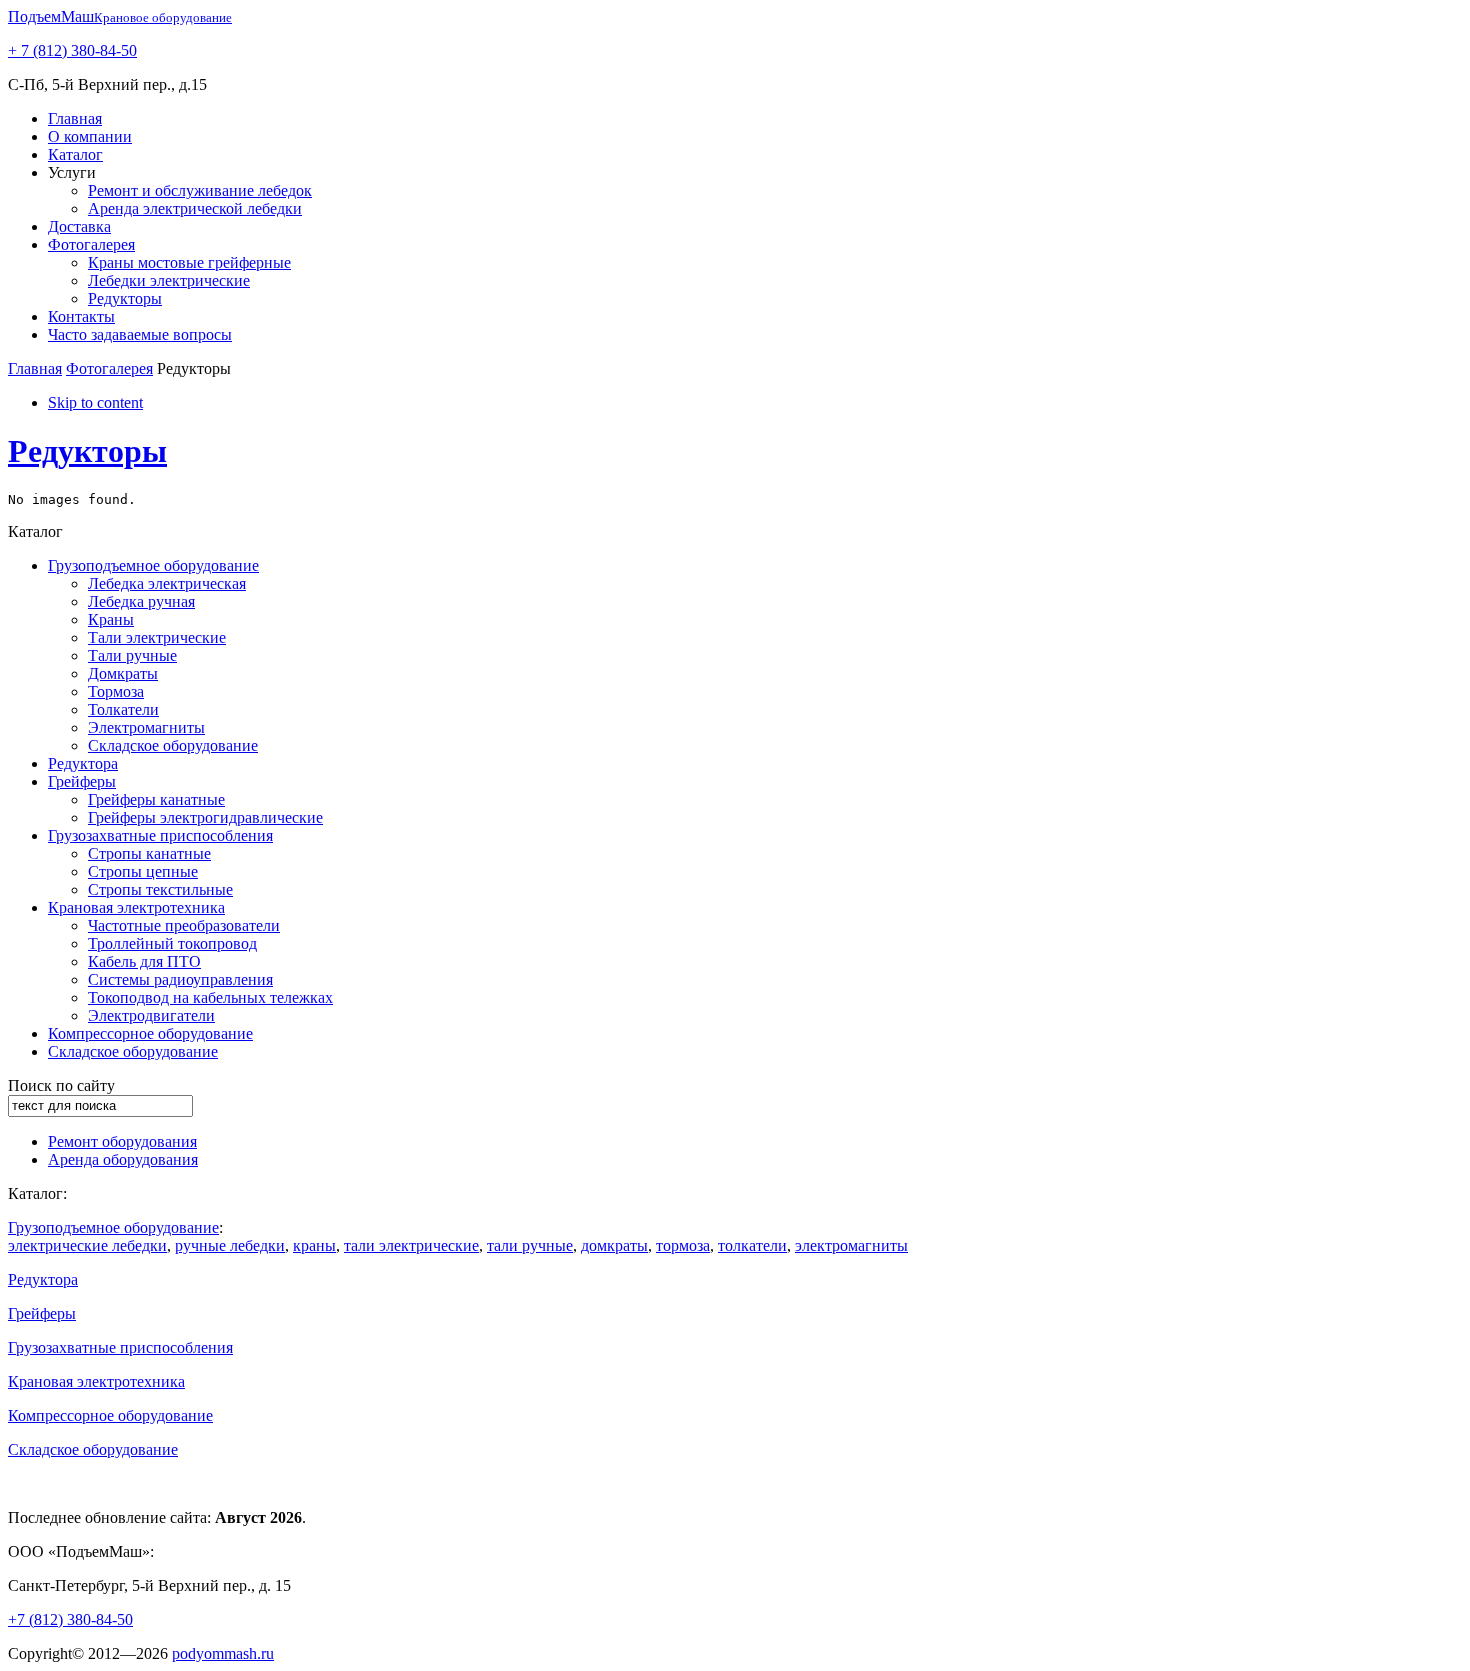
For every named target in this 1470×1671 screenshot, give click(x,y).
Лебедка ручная (141, 601)
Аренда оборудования (123, 1159)
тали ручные (530, 1245)
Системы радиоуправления (180, 979)
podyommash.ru (223, 1653)
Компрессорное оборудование (150, 1033)
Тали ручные (132, 655)
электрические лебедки (87, 1245)
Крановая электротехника (136, 907)
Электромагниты (146, 727)
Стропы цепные (143, 871)
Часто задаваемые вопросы (140, 334)
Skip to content (95, 402)
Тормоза (116, 691)
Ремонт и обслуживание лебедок (200, 190)
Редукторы (125, 298)
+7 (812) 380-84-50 (70, 1619)
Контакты (81, 316)
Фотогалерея (91, 244)
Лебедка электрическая (167, 583)
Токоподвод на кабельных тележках (210, 997)
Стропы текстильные (160, 889)
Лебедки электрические (169, 280)
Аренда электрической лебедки (195, 208)
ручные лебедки (230, 1245)
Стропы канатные (149, 853)
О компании (90, 136)
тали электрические (411, 1245)
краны (314, 1245)
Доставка (79, 226)
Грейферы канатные (156, 799)
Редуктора (83, 763)
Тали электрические (157, 637)
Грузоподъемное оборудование (153, 565)
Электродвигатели (151, 1015)
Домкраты (123, 673)
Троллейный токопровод (172, 943)
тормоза (683, 1245)
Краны (111, 619)
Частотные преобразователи (184, 925)
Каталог (75, 154)
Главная (75, 118)
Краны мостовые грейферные (189, 262)
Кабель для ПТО (144, 961)
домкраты (614, 1245)
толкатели (752, 1245)
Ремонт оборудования (122, 1141)
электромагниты (851, 1245)
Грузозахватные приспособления (160, 835)
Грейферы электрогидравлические (205, 817)
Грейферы (82, 781)
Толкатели (123, 709)
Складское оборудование (173, 745)
